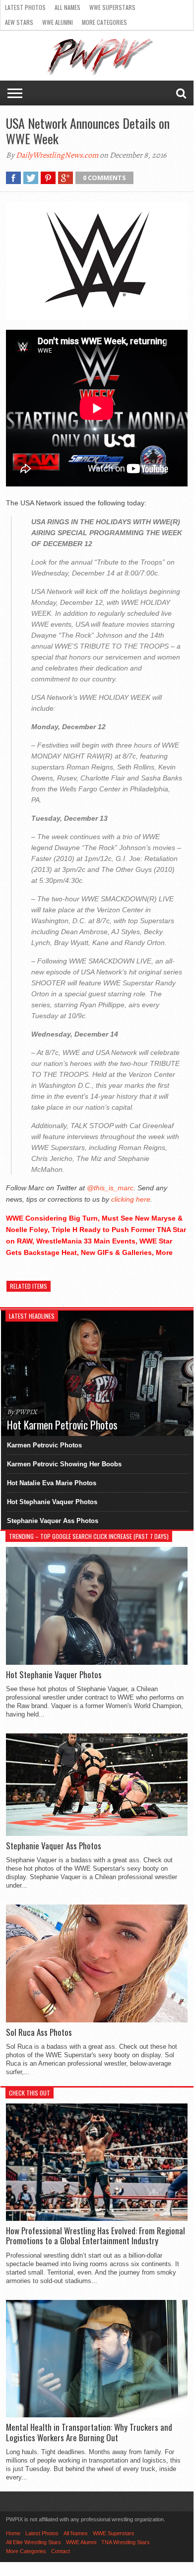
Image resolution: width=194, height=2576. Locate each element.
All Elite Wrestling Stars (33, 2542)
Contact (61, 2551)
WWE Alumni (58, 22)
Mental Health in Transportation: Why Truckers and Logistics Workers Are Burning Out (89, 2433)
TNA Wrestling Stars (126, 2542)
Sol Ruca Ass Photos (39, 2032)
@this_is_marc (110, 1188)
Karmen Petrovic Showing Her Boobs (64, 1464)
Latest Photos (25, 7)
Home (13, 2533)
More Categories (104, 22)
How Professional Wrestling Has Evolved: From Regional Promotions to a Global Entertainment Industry (96, 2236)
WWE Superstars (112, 7)
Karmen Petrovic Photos (44, 1445)
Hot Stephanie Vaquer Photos (52, 1502)
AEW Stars (19, 22)
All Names (67, 7)
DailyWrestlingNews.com (57, 155)
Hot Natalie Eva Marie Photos (52, 1483)
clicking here (131, 1199)
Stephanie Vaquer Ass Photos (53, 1521)
